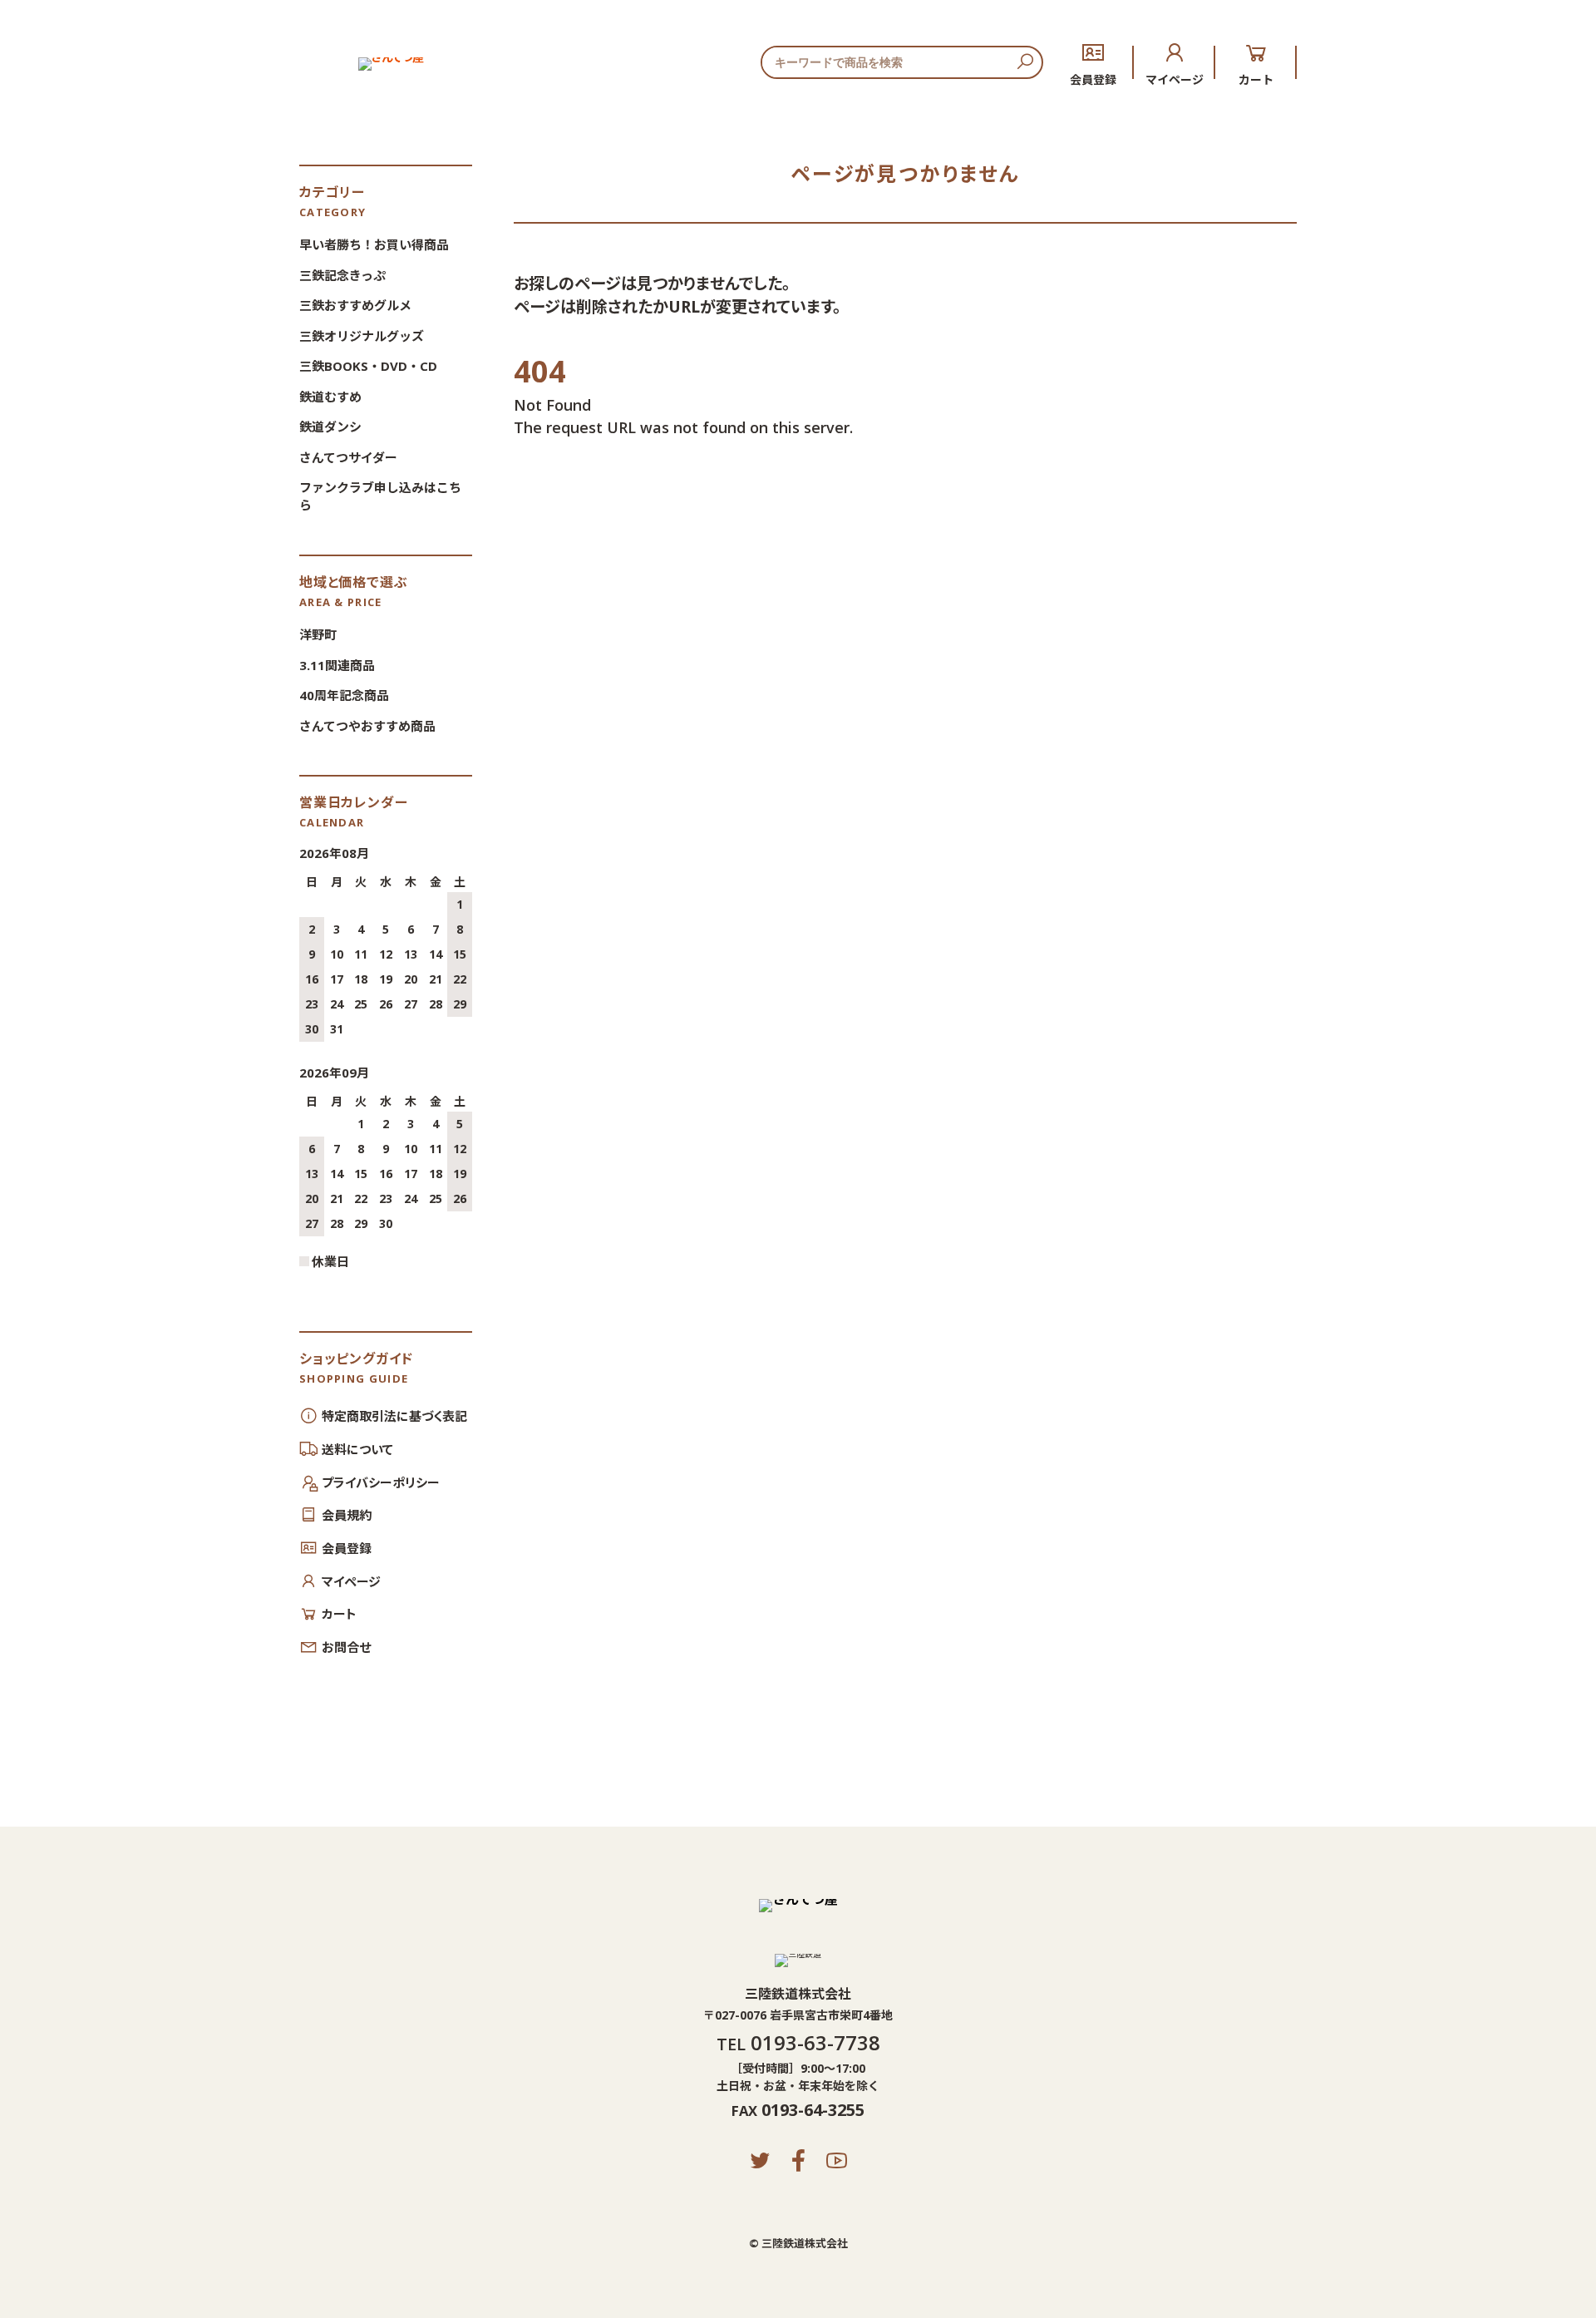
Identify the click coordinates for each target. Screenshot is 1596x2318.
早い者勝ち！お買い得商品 (374, 244)
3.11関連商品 (337, 665)
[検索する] (1025, 62)
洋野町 (318, 634)
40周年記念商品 (344, 695)
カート (1256, 79)
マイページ (1175, 79)
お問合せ (346, 1647)
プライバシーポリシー (381, 1482)
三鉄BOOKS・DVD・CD (368, 366)
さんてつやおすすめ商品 (367, 726)
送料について (357, 1449)
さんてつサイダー (348, 457)
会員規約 (347, 1515)
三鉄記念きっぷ (342, 275)
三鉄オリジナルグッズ (362, 336)
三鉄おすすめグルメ (355, 305)
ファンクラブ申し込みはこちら (380, 496)
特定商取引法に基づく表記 (394, 1416)
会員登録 (1093, 79)
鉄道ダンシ (330, 427)
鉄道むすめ (330, 397)
